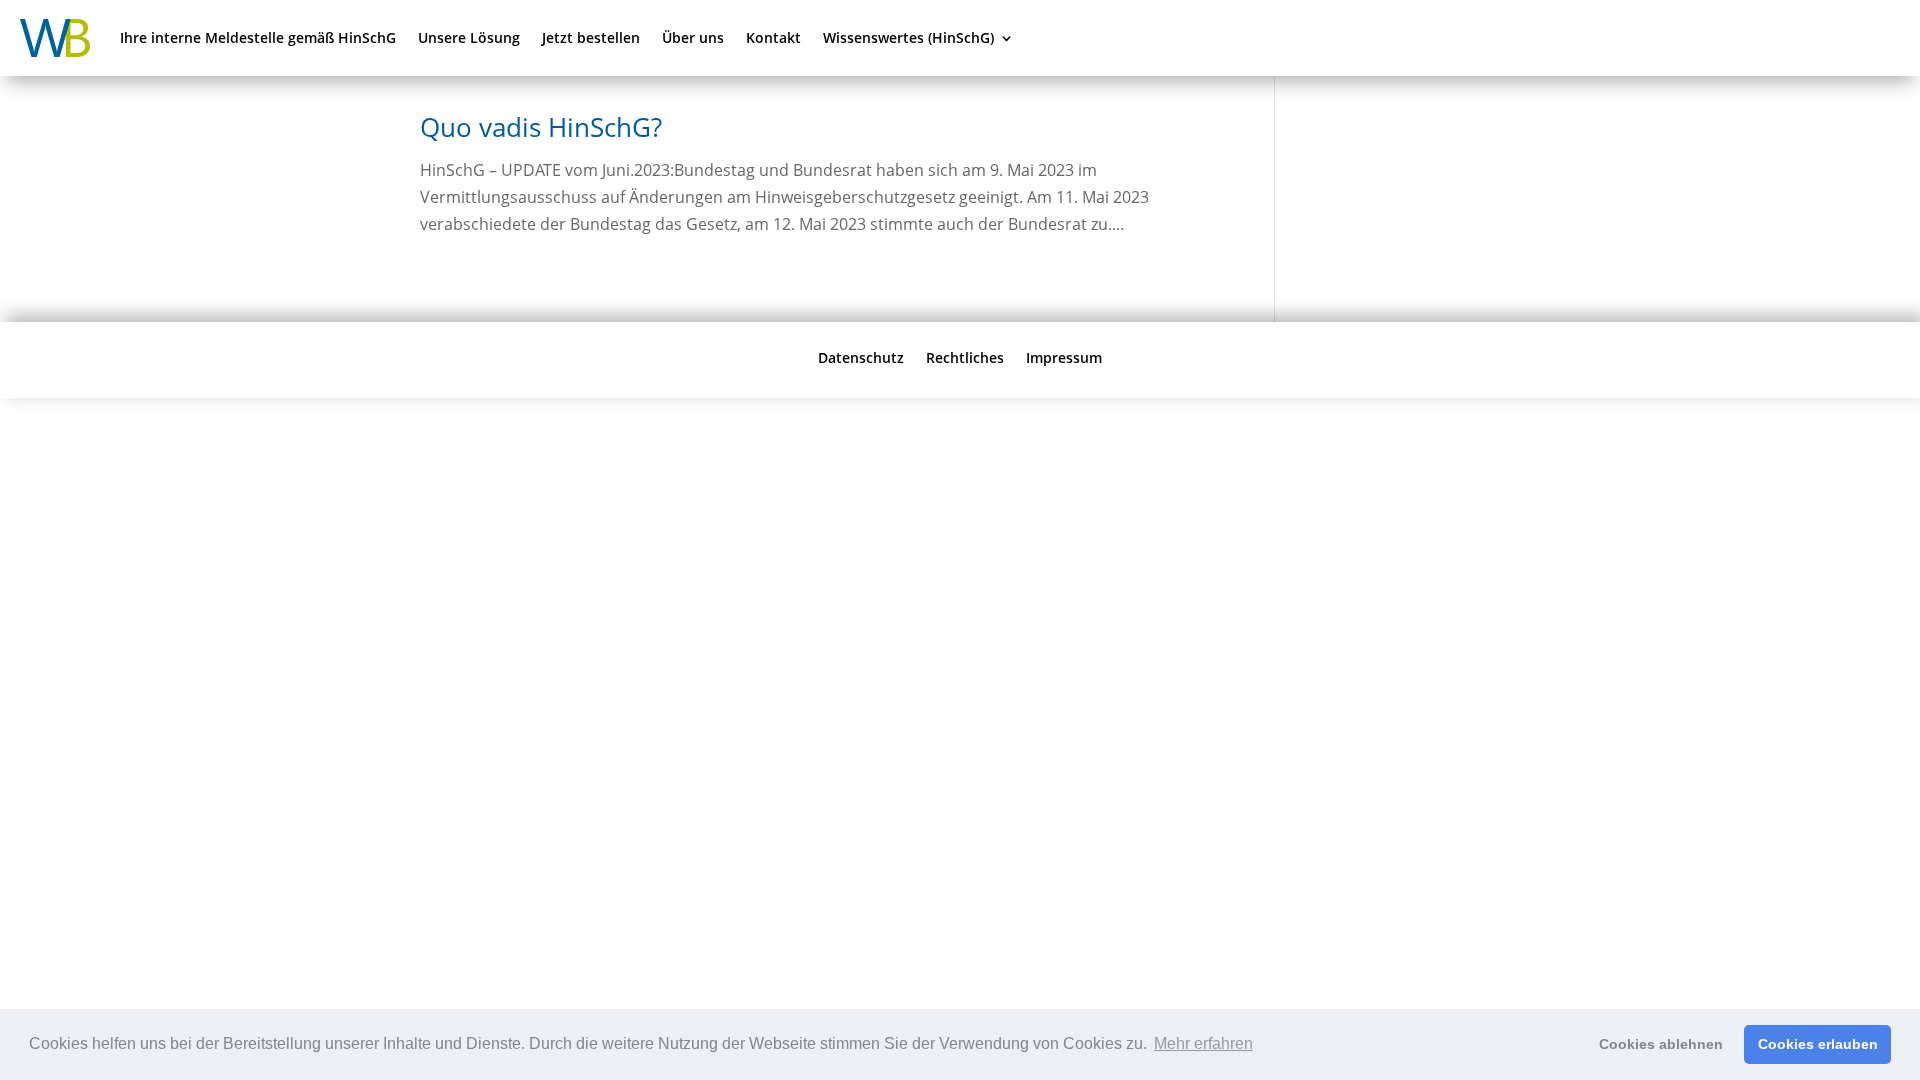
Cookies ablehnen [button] (1661, 1044)
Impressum (1064, 356)
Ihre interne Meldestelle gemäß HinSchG (258, 37)
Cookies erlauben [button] (1818, 1044)
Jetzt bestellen (591, 37)
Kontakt (773, 37)
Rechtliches (965, 356)
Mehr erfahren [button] (1203, 1043)
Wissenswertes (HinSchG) (908, 37)
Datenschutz (861, 356)
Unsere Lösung (469, 37)
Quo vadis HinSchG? (541, 127)
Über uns (693, 37)
